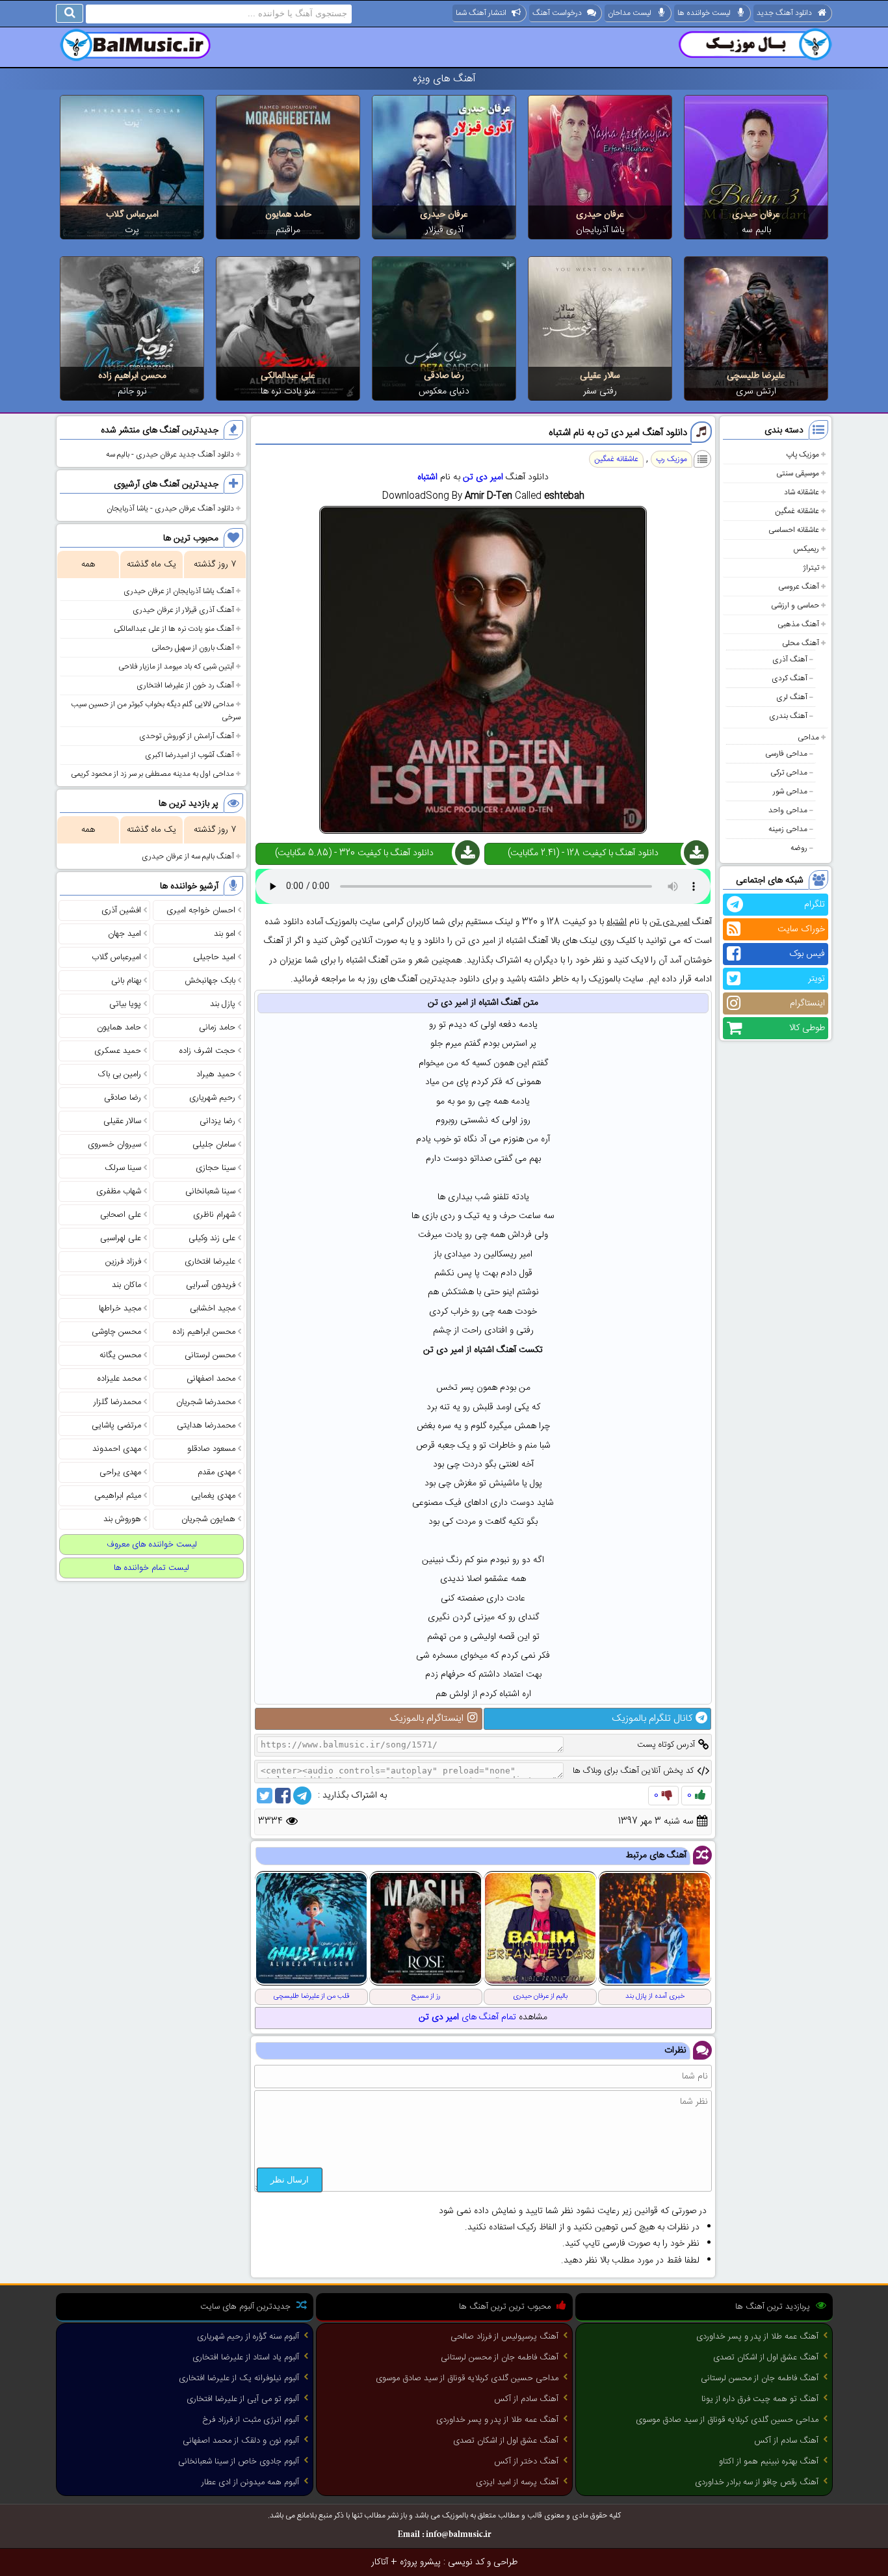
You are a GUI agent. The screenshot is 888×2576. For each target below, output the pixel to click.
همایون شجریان (208, 1519)
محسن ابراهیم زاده (132, 376)
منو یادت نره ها (288, 392)
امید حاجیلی (214, 957)
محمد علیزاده (119, 1379)
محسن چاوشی (116, 1332)
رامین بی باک (120, 1074)
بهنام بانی (126, 981)
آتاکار (380, 2562)
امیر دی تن (483, 477)
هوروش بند (122, 1519)
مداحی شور (790, 791)
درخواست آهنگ (557, 13)
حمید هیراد (216, 1074)
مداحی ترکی (789, 773)
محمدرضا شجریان (206, 1402)
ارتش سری (756, 392)
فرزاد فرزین (123, 1262)
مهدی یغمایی (213, 1496)
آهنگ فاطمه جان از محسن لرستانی (760, 2378)
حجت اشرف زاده (207, 1051)
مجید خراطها (120, 1308)
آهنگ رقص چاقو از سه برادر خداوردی (757, 2482)
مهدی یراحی (120, 1472)
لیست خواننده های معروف (152, 1545)
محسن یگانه (120, 1355)
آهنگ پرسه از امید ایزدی (517, 2482)
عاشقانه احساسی (794, 530)
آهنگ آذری (790, 659)
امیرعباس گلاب (132, 215)
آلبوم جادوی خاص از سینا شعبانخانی (239, 2462)
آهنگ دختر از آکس (526, 2462)
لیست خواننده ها (704, 13)
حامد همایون (288, 215)
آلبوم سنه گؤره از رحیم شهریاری (248, 2337)
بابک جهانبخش (210, 981)
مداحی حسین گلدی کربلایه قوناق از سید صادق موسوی (727, 2420)
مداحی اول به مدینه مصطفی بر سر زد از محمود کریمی (152, 774)
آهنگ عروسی (799, 587)
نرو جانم (132, 392)
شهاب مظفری (119, 1191)
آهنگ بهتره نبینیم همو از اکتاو (769, 2462)
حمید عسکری (118, 1051)
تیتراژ (811, 568)
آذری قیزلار (444, 230)
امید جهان (124, 934)
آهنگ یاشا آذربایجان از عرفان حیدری (179, 591)
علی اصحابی (121, 1215)
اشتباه (427, 477)
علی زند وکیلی (212, 1238)
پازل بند (223, 1004)
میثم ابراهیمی (118, 1496)
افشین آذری (121, 910)
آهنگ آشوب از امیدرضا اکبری (189, 755)
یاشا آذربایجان (600, 230)
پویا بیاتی (125, 1004)
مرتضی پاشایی (116, 1426)
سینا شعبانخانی (210, 1191)
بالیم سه (756, 230)
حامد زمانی (217, 1028)
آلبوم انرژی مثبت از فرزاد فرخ (251, 2420)
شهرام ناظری (214, 1215)
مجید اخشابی (213, 1308)
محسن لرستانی (210, 1355)
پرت (132, 230)
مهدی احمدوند (117, 1449)
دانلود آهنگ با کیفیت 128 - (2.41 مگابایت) (583, 853)
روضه (799, 848)
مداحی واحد (788, 810)
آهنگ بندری (788, 716)
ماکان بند (126, 1285)
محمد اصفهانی (211, 1379)
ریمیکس (806, 549)
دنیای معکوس (444, 392)
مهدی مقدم (216, 1472)
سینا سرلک (123, 1168)
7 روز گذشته (215, 564)
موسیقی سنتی (798, 473)
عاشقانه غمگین (797, 511)
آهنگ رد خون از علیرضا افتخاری (185, 685)
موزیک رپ (672, 459)
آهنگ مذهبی (798, 624)
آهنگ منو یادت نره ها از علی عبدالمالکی (174, 629)
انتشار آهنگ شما (481, 13)
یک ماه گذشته (151, 564)
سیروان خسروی (114, 1145)
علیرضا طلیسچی (756, 376)
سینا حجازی (215, 1168)
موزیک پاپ (803, 455)
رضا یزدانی (217, 1121)
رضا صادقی (444, 376)
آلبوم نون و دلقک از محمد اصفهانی (241, 2441)
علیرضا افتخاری (210, 1262)
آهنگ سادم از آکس (786, 2441)
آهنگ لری (792, 697)
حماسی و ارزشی (795, 605)
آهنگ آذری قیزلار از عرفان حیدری (183, 610)
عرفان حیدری (756, 215)
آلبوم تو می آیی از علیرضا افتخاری (243, 2399)
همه (88, 564)
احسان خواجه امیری (201, 910)
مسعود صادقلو (211, 1449)
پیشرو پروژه (420, 2562)
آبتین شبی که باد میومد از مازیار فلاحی (176, 667)
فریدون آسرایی (211, 1285)
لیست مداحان (630, 13)
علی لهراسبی (121, 1238)
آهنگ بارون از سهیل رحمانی (193, 648)
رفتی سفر (600, 392)
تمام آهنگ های (467, 2017)
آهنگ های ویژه (444, 79)
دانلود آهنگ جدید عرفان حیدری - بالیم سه (170, 455)
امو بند (225, 934)
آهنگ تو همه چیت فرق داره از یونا (760, 2399)
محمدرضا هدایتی (206, 1426)
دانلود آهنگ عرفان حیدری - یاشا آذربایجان (170, 509)
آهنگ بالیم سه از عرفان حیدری (188, 856)
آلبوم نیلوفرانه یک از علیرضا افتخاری (239, 2378)
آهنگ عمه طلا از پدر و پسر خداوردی (757, 2337)
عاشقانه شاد (802, 492)
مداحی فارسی (786, 754)
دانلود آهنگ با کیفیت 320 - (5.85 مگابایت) (354, 853)
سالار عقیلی (600, 376)
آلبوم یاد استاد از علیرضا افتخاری (246, 2357)
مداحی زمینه (788, 829)
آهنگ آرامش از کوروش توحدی (187, 736)
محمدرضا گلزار (117, 1402)
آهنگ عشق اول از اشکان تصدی (766, 2357)
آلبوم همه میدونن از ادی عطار (250, 2482)
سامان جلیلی (214, 1145)
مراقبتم (288, 230)
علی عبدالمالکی (288, 376)
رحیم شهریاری (212, 1098)
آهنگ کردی (790, 678)
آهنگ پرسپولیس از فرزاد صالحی (504, 2337)
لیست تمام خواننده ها (151, 1568)
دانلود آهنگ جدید (784, 13)
